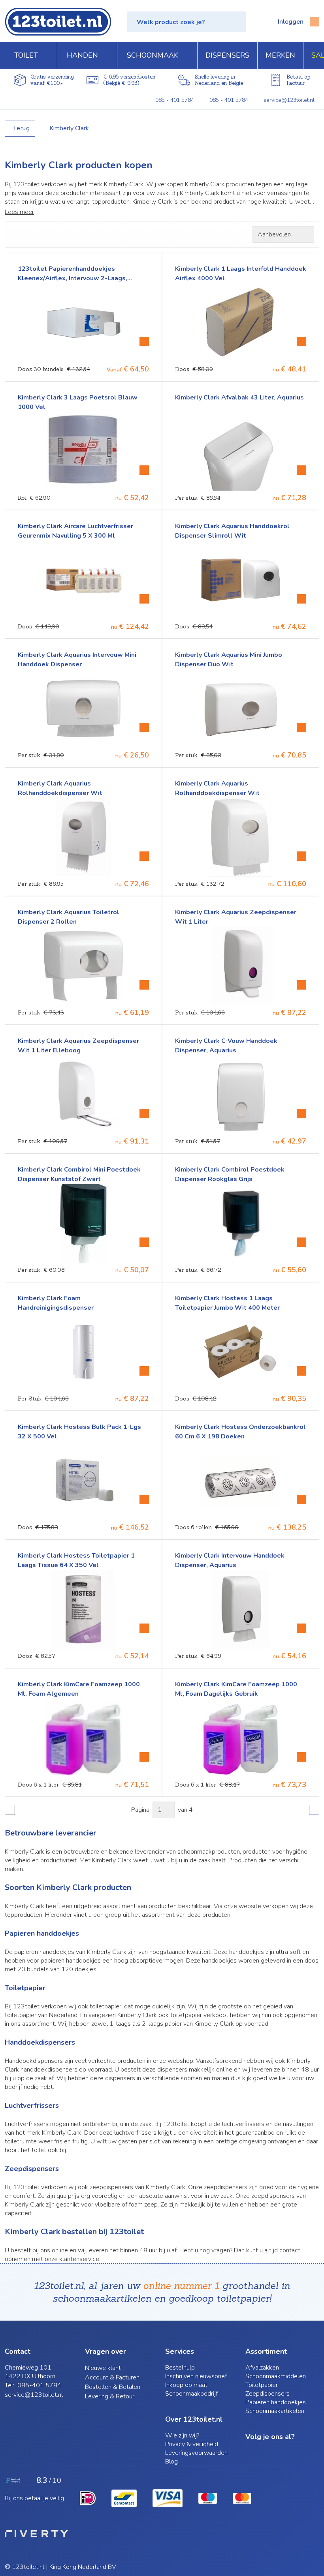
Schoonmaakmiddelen (276, 2376)
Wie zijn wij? (182, 2435)
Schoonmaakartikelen (275, 2411)
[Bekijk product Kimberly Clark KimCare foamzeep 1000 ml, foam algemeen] (144, 1757)
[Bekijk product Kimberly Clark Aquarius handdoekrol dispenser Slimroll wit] (301, 599)
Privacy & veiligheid (192, 2444)
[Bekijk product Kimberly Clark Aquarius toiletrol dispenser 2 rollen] (144, 985)
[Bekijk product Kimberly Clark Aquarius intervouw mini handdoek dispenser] (144, 727)
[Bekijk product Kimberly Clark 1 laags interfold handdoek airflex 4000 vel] (301, 341)
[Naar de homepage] (58, 22)
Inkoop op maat (186, 2385)
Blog (171, 2462)
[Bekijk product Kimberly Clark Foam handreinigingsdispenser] (144, 1371)
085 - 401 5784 (175, 100)
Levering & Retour (110, 2396)
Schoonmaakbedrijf (191, 2394)
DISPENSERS (227, 55)
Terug (22, 128)
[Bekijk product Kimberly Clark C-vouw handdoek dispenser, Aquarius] (301, 1114)
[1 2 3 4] (164, 1810)
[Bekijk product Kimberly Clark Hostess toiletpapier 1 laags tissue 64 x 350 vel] (144, 1628)
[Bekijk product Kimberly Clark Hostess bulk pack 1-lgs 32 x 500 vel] (144, 1500)
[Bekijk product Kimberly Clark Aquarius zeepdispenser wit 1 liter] (301, 985)
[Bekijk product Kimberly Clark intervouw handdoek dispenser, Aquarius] (301, 1628)
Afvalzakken (262, 2368)
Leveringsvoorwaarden (196, 2453)
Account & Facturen (112, 2377)
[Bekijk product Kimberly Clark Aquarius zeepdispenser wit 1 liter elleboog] (144, 1114)
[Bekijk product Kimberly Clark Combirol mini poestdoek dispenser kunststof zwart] (144, 1242)
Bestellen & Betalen (113, 2387)
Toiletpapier (262, 2385)
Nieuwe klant (103, 2368)
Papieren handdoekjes (276, 2402)
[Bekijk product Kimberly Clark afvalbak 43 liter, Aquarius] (301, 470)
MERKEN (280, 55)
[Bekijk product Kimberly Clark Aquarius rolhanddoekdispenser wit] (144, 856)
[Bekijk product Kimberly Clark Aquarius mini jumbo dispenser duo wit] (301, 727)
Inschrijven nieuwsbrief (196, 2376)
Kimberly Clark (69, 128)
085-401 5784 (39, 2385)
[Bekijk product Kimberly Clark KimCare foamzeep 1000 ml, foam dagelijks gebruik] (301, 1757)
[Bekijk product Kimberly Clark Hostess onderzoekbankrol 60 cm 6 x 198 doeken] (301, 1500)
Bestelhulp (180, 2368)
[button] (186, 22)
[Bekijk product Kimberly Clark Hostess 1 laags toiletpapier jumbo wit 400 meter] (301, 1371)
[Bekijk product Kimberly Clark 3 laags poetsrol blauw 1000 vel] (144, 470)
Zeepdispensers (267, 2394)
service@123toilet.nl (289, 100)
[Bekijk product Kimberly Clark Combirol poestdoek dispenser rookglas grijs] (301, 1242)
